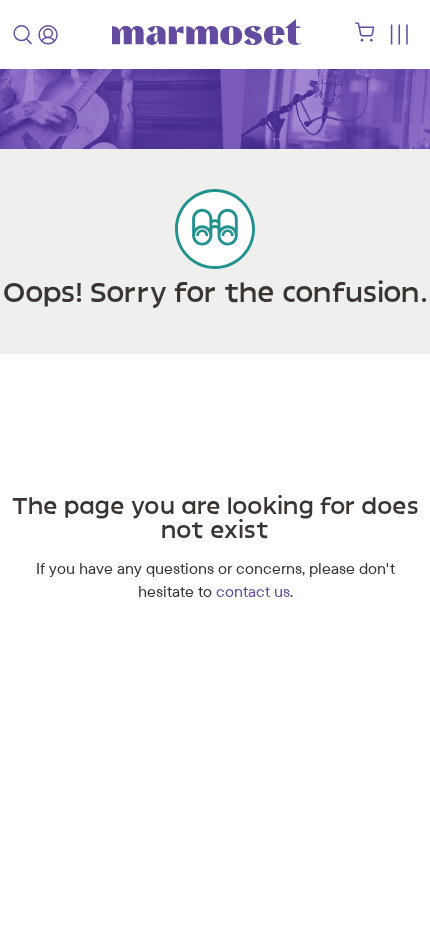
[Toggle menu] (398, 34)
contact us (253, 591)
